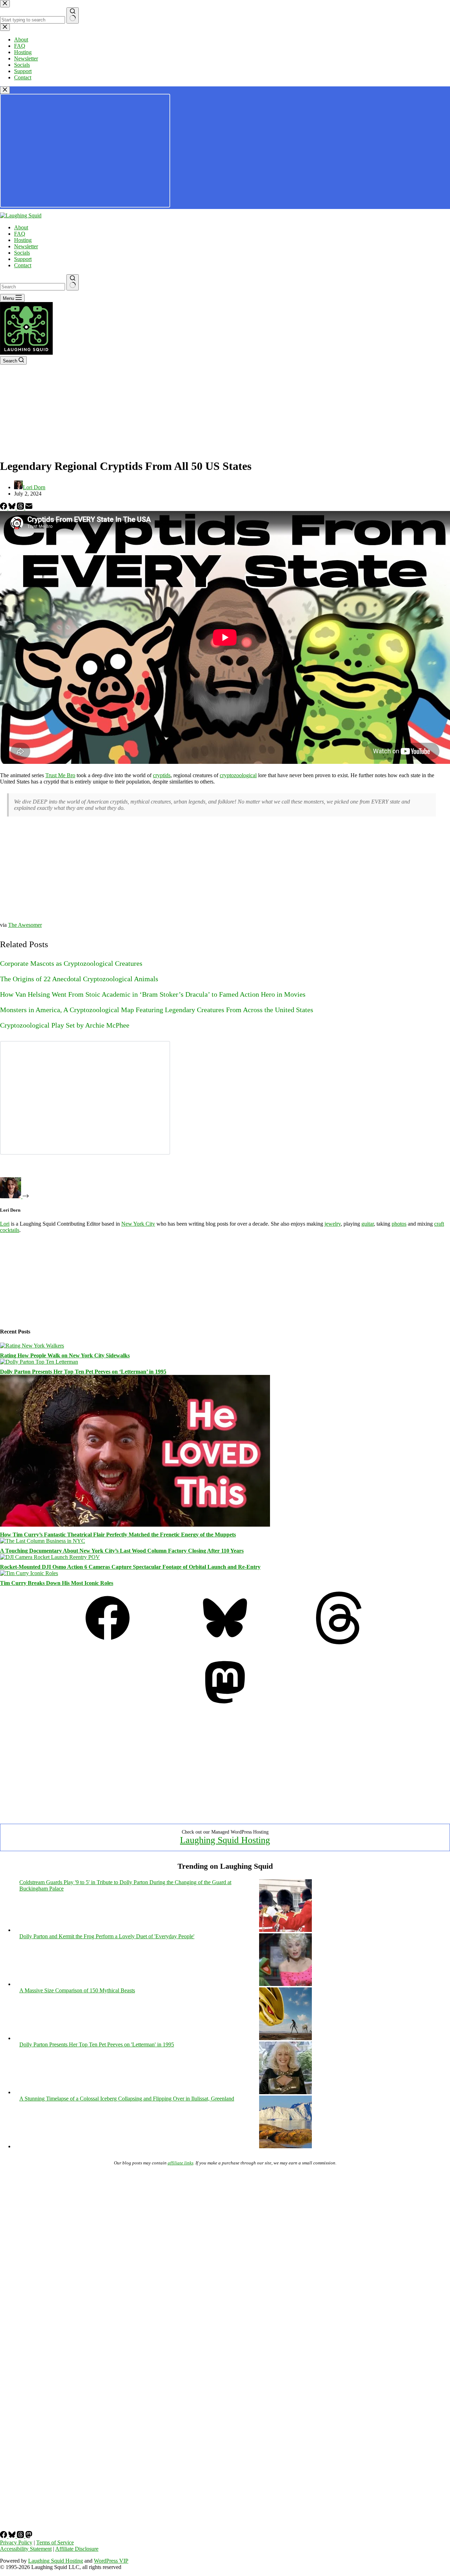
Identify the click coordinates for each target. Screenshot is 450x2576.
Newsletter (26, 246)
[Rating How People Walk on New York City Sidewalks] (32, 1346)
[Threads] (21, 508)
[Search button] (73, 282)
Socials (22, 253)
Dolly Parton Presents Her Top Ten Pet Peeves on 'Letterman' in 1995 (97, 2044)
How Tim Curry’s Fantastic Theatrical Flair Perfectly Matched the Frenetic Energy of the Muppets (118, 1535)
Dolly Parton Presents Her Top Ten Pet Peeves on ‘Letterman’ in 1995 (83, 1372)
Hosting (23, 240)
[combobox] (33, 287)
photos (399, 1224)
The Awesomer (25, 925)
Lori (5, 1224)
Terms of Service (55, 2542)
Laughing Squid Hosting (225, 1840)
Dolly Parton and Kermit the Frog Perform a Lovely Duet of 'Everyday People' (107, 1936)
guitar (368, 1224)
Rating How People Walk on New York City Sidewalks (65, 1355)
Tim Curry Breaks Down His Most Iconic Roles (57, 1583)
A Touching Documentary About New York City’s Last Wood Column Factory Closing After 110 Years (122, 1551)
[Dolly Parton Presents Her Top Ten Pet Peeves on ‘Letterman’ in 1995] (39, 1362)
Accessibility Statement (26, 2549)
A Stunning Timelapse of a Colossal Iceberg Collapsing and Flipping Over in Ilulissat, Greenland (127, 2099)
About (21, 227)
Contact (23, 265)
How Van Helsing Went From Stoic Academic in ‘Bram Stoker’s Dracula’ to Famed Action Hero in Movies (153, 994)
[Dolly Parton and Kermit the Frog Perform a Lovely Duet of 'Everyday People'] (285, 1984)
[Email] (29, 508)
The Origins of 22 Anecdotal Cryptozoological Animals (79, 979)
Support (23, 259)
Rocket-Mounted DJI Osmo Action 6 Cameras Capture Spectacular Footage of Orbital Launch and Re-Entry (130, 1567)
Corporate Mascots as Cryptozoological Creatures (71, 963)
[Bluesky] (13, 508)
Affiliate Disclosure (77, 2549)
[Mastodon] (225, 1707)
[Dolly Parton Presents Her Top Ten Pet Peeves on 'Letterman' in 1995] (285, 2092)
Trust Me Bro (60, 775)
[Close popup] (5, 90)
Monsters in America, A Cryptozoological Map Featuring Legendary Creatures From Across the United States (157, 1010)
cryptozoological (238, 775)
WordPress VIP (111, 2561)
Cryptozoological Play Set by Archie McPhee (65, 1025)
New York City (138, 1224)
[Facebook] (4, 508)
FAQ (20, 234)
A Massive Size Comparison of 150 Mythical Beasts (77, 1990)
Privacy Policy (16, 2542)
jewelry (333, 1224)
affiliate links (181, 2163)
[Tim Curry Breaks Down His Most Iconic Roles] (29, 1573)
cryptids (162, 775)
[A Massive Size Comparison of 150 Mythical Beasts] (285, 2038)
